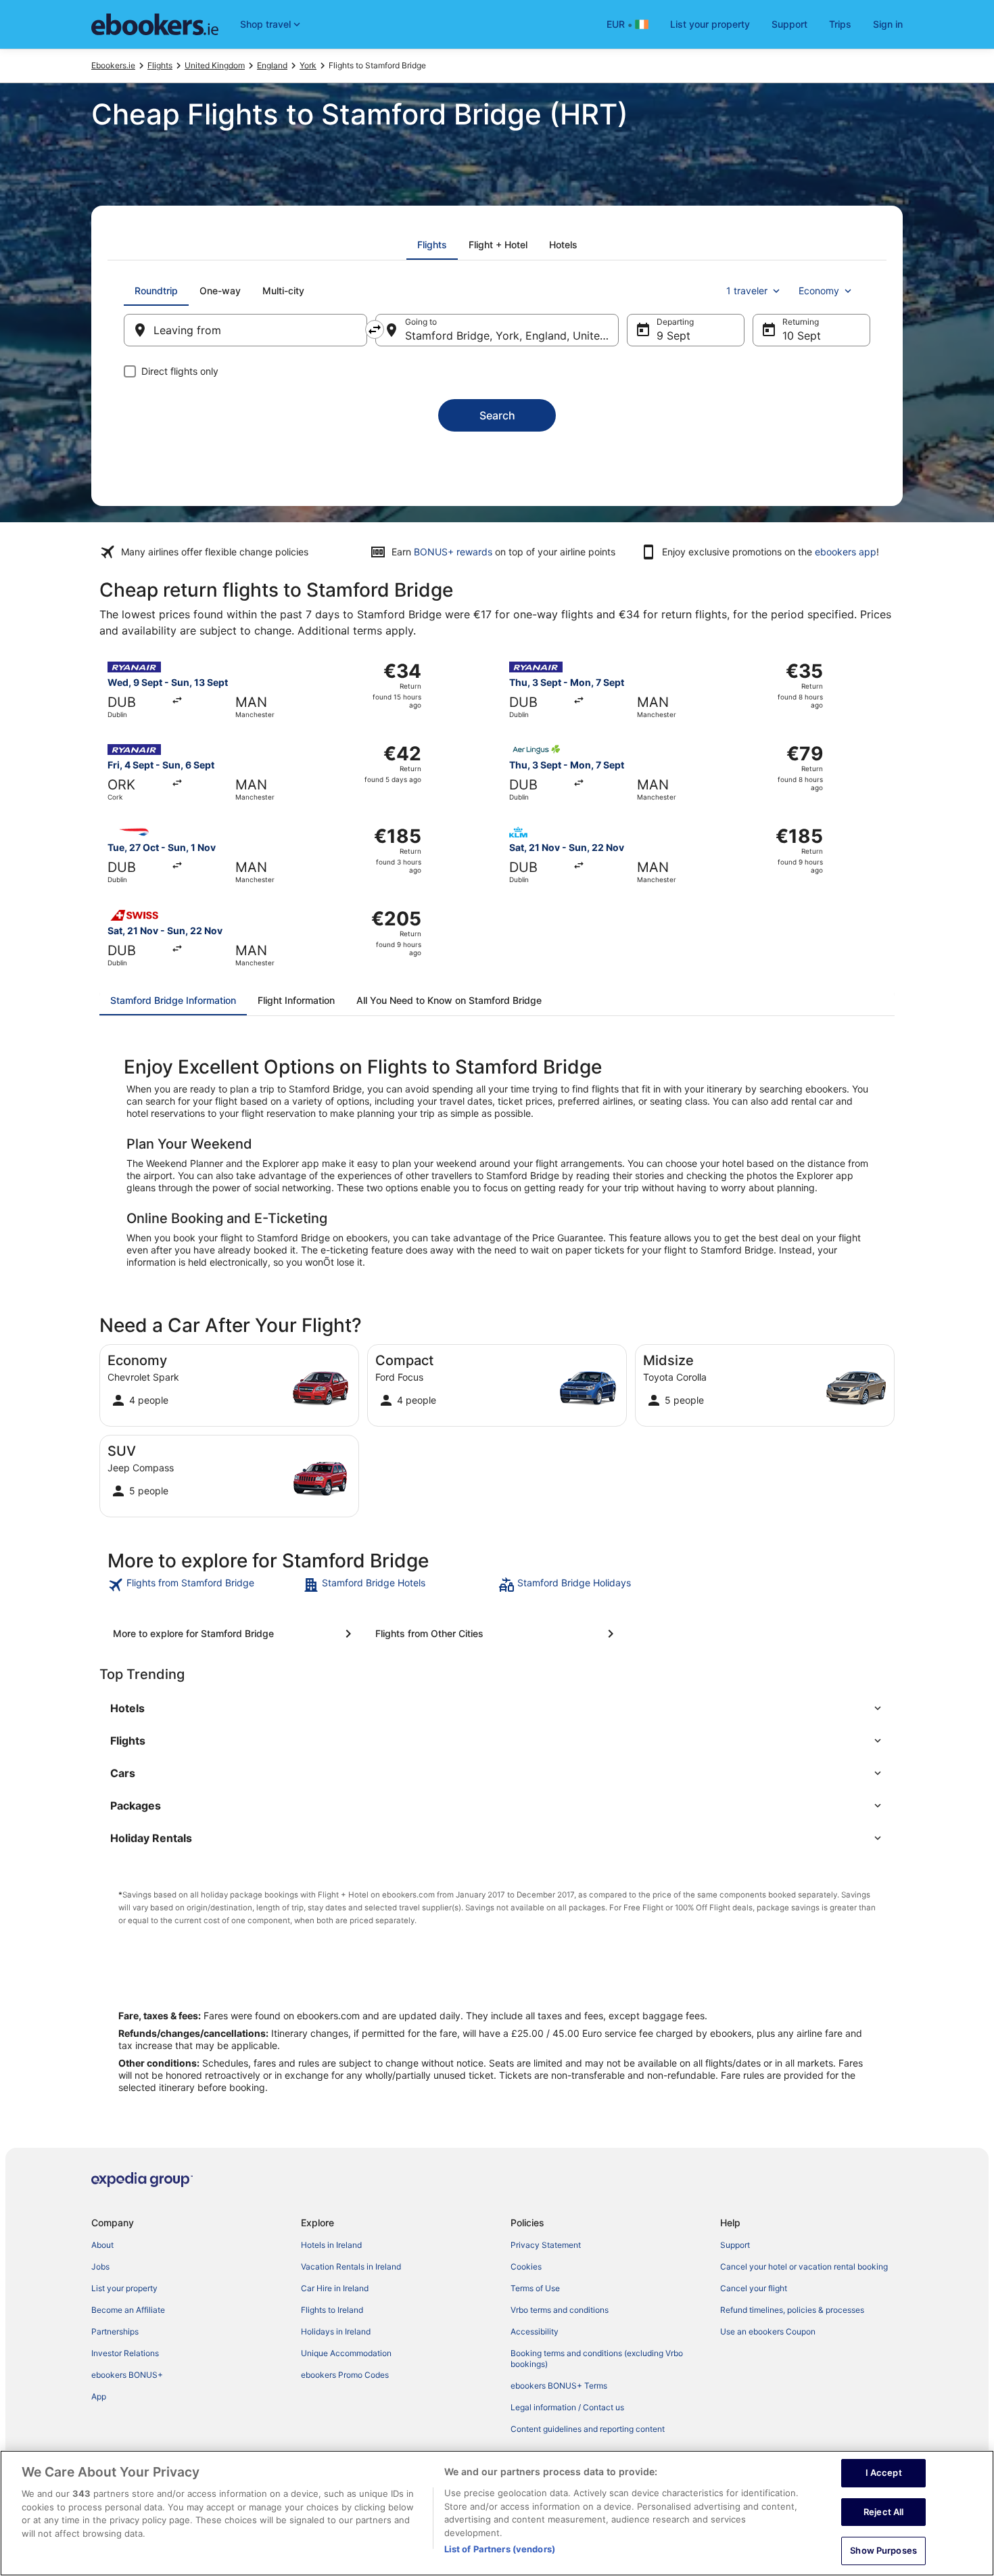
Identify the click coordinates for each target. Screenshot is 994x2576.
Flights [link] (160, 65)
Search (497, 415)
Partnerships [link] (115, 2331)
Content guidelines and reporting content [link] (588, 2429)
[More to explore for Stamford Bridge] (235, 1634)
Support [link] (735, 2245)
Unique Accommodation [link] (346, 2353)
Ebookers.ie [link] (113, 65)
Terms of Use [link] (535, 2288)
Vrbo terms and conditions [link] (560, 2310)
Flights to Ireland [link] (332, 2310)
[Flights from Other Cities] (497, 1634)
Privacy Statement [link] (546, 2245)
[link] (204, 1585)
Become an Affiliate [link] (128, 2310)
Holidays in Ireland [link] (336, 2331)
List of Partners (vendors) (500, 2549)
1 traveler (747, 291)
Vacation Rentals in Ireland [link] (351, 2267)
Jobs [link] (100, 2267)
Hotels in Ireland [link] (331, 2245)
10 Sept (802, 336)
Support (789, 24)
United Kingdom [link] (215, 65)
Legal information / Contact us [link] (567, 2407)
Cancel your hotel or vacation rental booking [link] (804, 2267)
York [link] (308, 65)
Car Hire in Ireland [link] (335, 2288)
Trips (840, 24)
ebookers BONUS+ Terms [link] (559, 2386)
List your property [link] (124, 2288)
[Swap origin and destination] (375, 329)
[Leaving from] (245, 330)
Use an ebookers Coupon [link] (768, 2331)
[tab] (432, 245)
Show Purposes (883, 2550)
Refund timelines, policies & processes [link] (792, 2310)
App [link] (99, 2396)
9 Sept (673, 336)
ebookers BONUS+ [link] (127, 2375)
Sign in (888, 24)
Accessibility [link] (535, 2331)
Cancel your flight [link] (754, 2288)
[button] (497, 1708)
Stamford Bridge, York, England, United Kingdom (512, 336)
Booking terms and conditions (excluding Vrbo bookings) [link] (597, 2359)
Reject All (883, 2512)
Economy (819, 291)
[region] (497, 2513)
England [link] (272, 65)
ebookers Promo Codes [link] (345, 2375)
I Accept (884, 2472)
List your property (710, 24)
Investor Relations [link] (125, 2353)
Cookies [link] (526, 2267)
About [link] (102, 2245)
